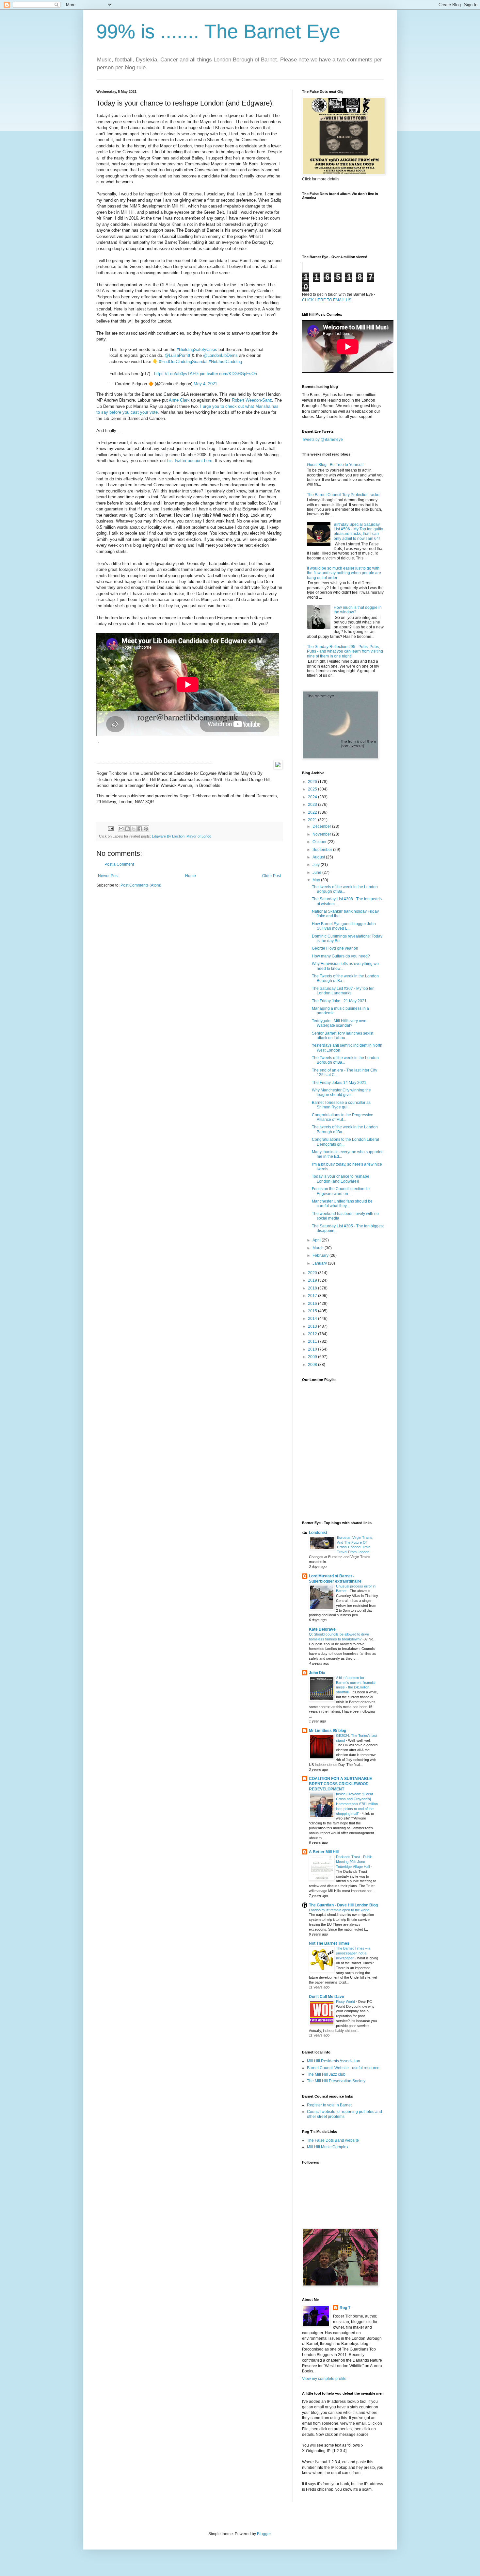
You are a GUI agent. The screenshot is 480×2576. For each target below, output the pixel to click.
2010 (313, 1349)
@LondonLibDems (220, 355)
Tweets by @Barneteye (322, 440)
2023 (313, 805)
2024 (313, 797)
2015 (313, 1311)
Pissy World (346, 2002)
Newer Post (108, 876)
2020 (313, 1273)
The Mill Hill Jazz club (326, 2074)
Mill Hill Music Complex (328, 2147)
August (319, 857)
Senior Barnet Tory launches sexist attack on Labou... (343, 1036)
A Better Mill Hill (324, 1852)
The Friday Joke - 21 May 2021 (339, 1001)
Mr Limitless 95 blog (328, 1731)
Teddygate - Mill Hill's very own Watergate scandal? (339, 1023)
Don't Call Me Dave (327, 1997)
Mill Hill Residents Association (334, 2061)
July (317, 865)
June (317, 873)
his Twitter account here (190, 461)
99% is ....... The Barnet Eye (218, 32)
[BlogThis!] (127, 829)
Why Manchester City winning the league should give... (341, 1092)
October (320, 842)
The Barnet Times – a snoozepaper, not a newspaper (353, 1953)
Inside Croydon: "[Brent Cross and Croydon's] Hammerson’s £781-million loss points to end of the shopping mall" (357, 1804)
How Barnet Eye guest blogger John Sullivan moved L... (344, 926)
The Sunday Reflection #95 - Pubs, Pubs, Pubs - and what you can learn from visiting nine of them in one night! (345, 651)
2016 (313, 1304)
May (317, 880)
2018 (313, 1288)
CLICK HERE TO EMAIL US (327, 300)
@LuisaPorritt (177, 355)
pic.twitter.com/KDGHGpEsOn (228, 374)
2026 (313, 782)
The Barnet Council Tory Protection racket (344, 495)
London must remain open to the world (340, 1910)
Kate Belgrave (322, 1629)
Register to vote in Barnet (329, 2105)
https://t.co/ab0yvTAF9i (176, 374)
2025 (313, 789)
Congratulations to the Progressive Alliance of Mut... (343, 1117)
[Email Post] (110, 828)
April (317, 1240)
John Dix (317, 1673)
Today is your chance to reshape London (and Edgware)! (341, 1179)
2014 (313, 1319)
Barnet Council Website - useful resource (343, 2068)
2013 (313, 1326)
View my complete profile (324, 2379)
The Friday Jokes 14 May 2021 (339, 1083)
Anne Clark (179, 400)
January (320, 1263)
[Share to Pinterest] (146, 829)
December (322, 826)
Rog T (345, 2308)
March (319, 1248)
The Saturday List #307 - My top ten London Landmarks (343, 991)
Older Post (272, 876)
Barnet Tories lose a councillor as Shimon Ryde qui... (341, 1105)
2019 (313, 1280)
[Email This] (121, 829)
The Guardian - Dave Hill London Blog (343, 1905)
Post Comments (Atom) (141, 885)
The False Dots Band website (333, 2140)
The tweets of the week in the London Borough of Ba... (345, 889)
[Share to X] (134, 829)
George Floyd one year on (335, 948)
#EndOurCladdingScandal (183, 362)
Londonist (318, 1533)
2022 (313, 812)
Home (191, 876)
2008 (313, 1365)
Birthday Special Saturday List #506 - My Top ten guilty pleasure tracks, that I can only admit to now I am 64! (358, 532)
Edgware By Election (168, 836)
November (322, 834)
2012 (313, 1334)
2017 (313, 1296)
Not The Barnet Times (329, 1943)
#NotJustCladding (225, 362)
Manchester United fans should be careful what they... (342, 1204)
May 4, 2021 (205, 384)
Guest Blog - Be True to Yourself (335, 465)
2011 (313, 1341)
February (321, 1255)
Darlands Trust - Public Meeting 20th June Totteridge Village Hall (354, 1862)
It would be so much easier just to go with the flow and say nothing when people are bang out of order (344, 573)
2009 (313, 1357)
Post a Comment (119, 864)
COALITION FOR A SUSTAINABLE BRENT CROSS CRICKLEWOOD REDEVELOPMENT (340, 1784)
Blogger (264, 2534)
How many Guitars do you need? (341, 956)
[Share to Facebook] (140, 829)
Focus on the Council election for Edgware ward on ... (341, 1191)
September (323, 850)
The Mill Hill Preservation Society (336, 2081)
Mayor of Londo (199, 836)
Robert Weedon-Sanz (252, 400)
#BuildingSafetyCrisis (197, 349)
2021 (313, 820)
